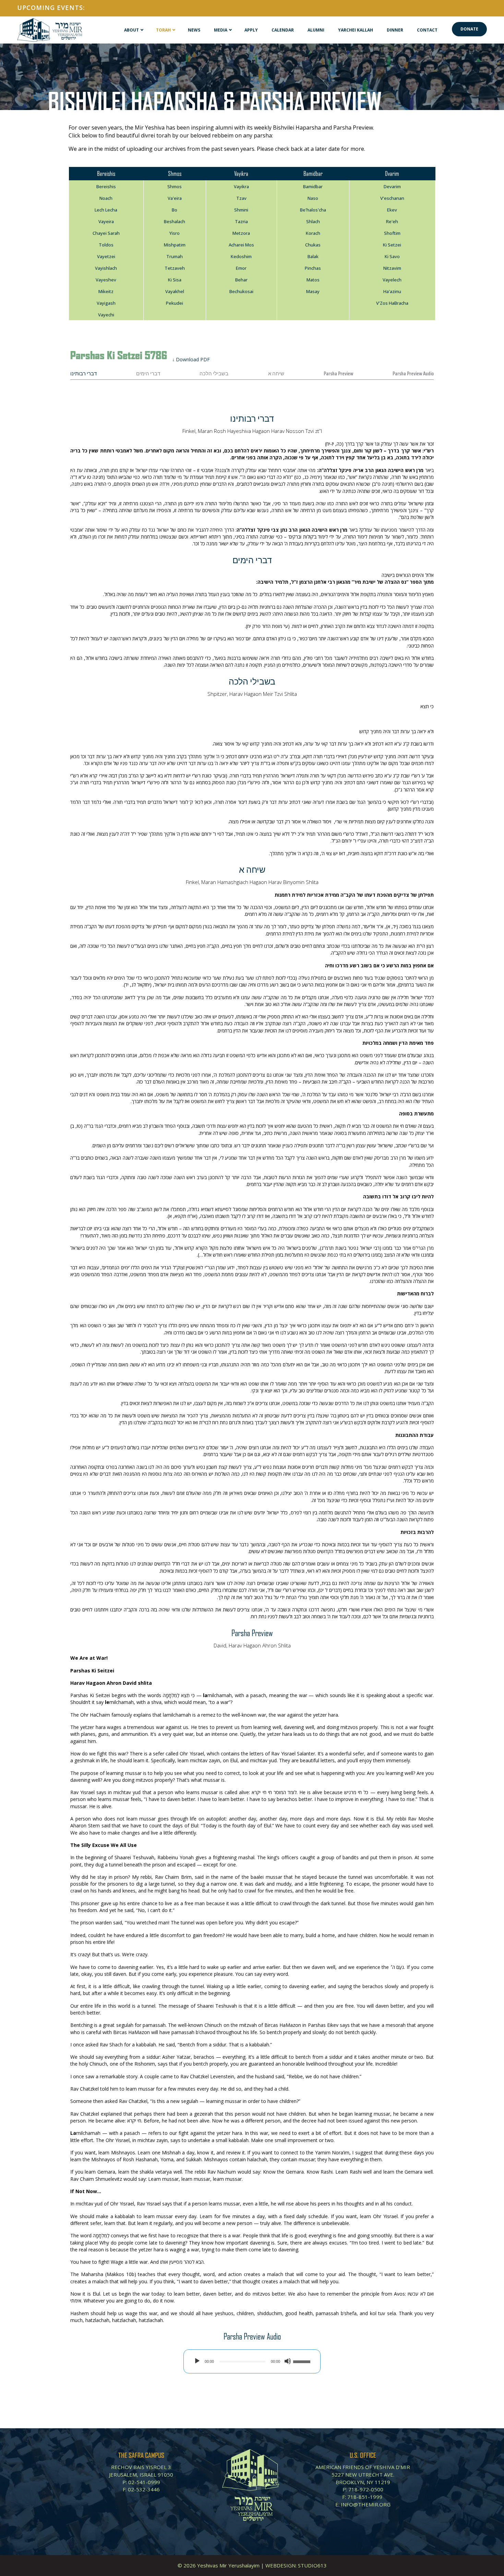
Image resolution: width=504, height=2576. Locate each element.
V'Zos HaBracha (392, 303)
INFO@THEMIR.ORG (366, 2504)
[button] (469, 29)
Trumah (175, 256)
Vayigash (106, 303)
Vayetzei (106, 256)
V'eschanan (392, 198)
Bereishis (106, 186)
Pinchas (313, 268)
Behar (241, 280)
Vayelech (392, 280)
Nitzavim (392, 268)
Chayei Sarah (106, 233)
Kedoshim (241, 256)
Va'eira (175, 198)
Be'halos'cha (313, 210)
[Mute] (288, 2361)
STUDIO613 (312, 2565)
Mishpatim (175, 245)
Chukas (313, 245)
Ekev (392, 210)
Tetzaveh (175, 268)
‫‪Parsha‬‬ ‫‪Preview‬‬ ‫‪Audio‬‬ (413, 374)
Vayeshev (106, 280)
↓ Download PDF (191, 359)
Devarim (392, 186)
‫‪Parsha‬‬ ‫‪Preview (338, 374)
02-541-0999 (144, 2482)
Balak (313, 256)
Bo (175, 210)
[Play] (197, 2361)
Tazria (241, 221)
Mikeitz (106, 291)
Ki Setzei (392, 245)
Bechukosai (241, 291)
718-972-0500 (366, 2489)
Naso (313, 198)
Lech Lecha (106, 210)
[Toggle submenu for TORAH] (174, 30)
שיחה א (276, 374)
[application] (252, 2361)
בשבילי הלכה (214, 374)
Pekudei (175, 303)
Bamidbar (313, 186)
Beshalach (175, 221)
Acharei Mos (241, 245)
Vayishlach (106, 268)
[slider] (303, 2361)
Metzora (241, 233)
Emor (241, 268)
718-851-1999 (365, 2497)
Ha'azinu (392, 291)
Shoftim (392, 233)
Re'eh (392, 221)
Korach (313, 233)
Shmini (241, 210)
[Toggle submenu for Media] (230, 30)
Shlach (313, 221)
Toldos (106, 245)
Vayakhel (175, 291)
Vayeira (106, 221)
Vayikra (241, 186)
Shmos (175, 186)
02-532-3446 (144, 2489)
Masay (313, 291)
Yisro (175, 233)
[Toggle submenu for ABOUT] (142, 30)
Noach (106, 198)
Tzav (241, 198)
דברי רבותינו (83, 374)
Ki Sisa (175, 280)
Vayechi (106, 315)
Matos (313, 280)
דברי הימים (148, 374)
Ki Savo (392, 256)
